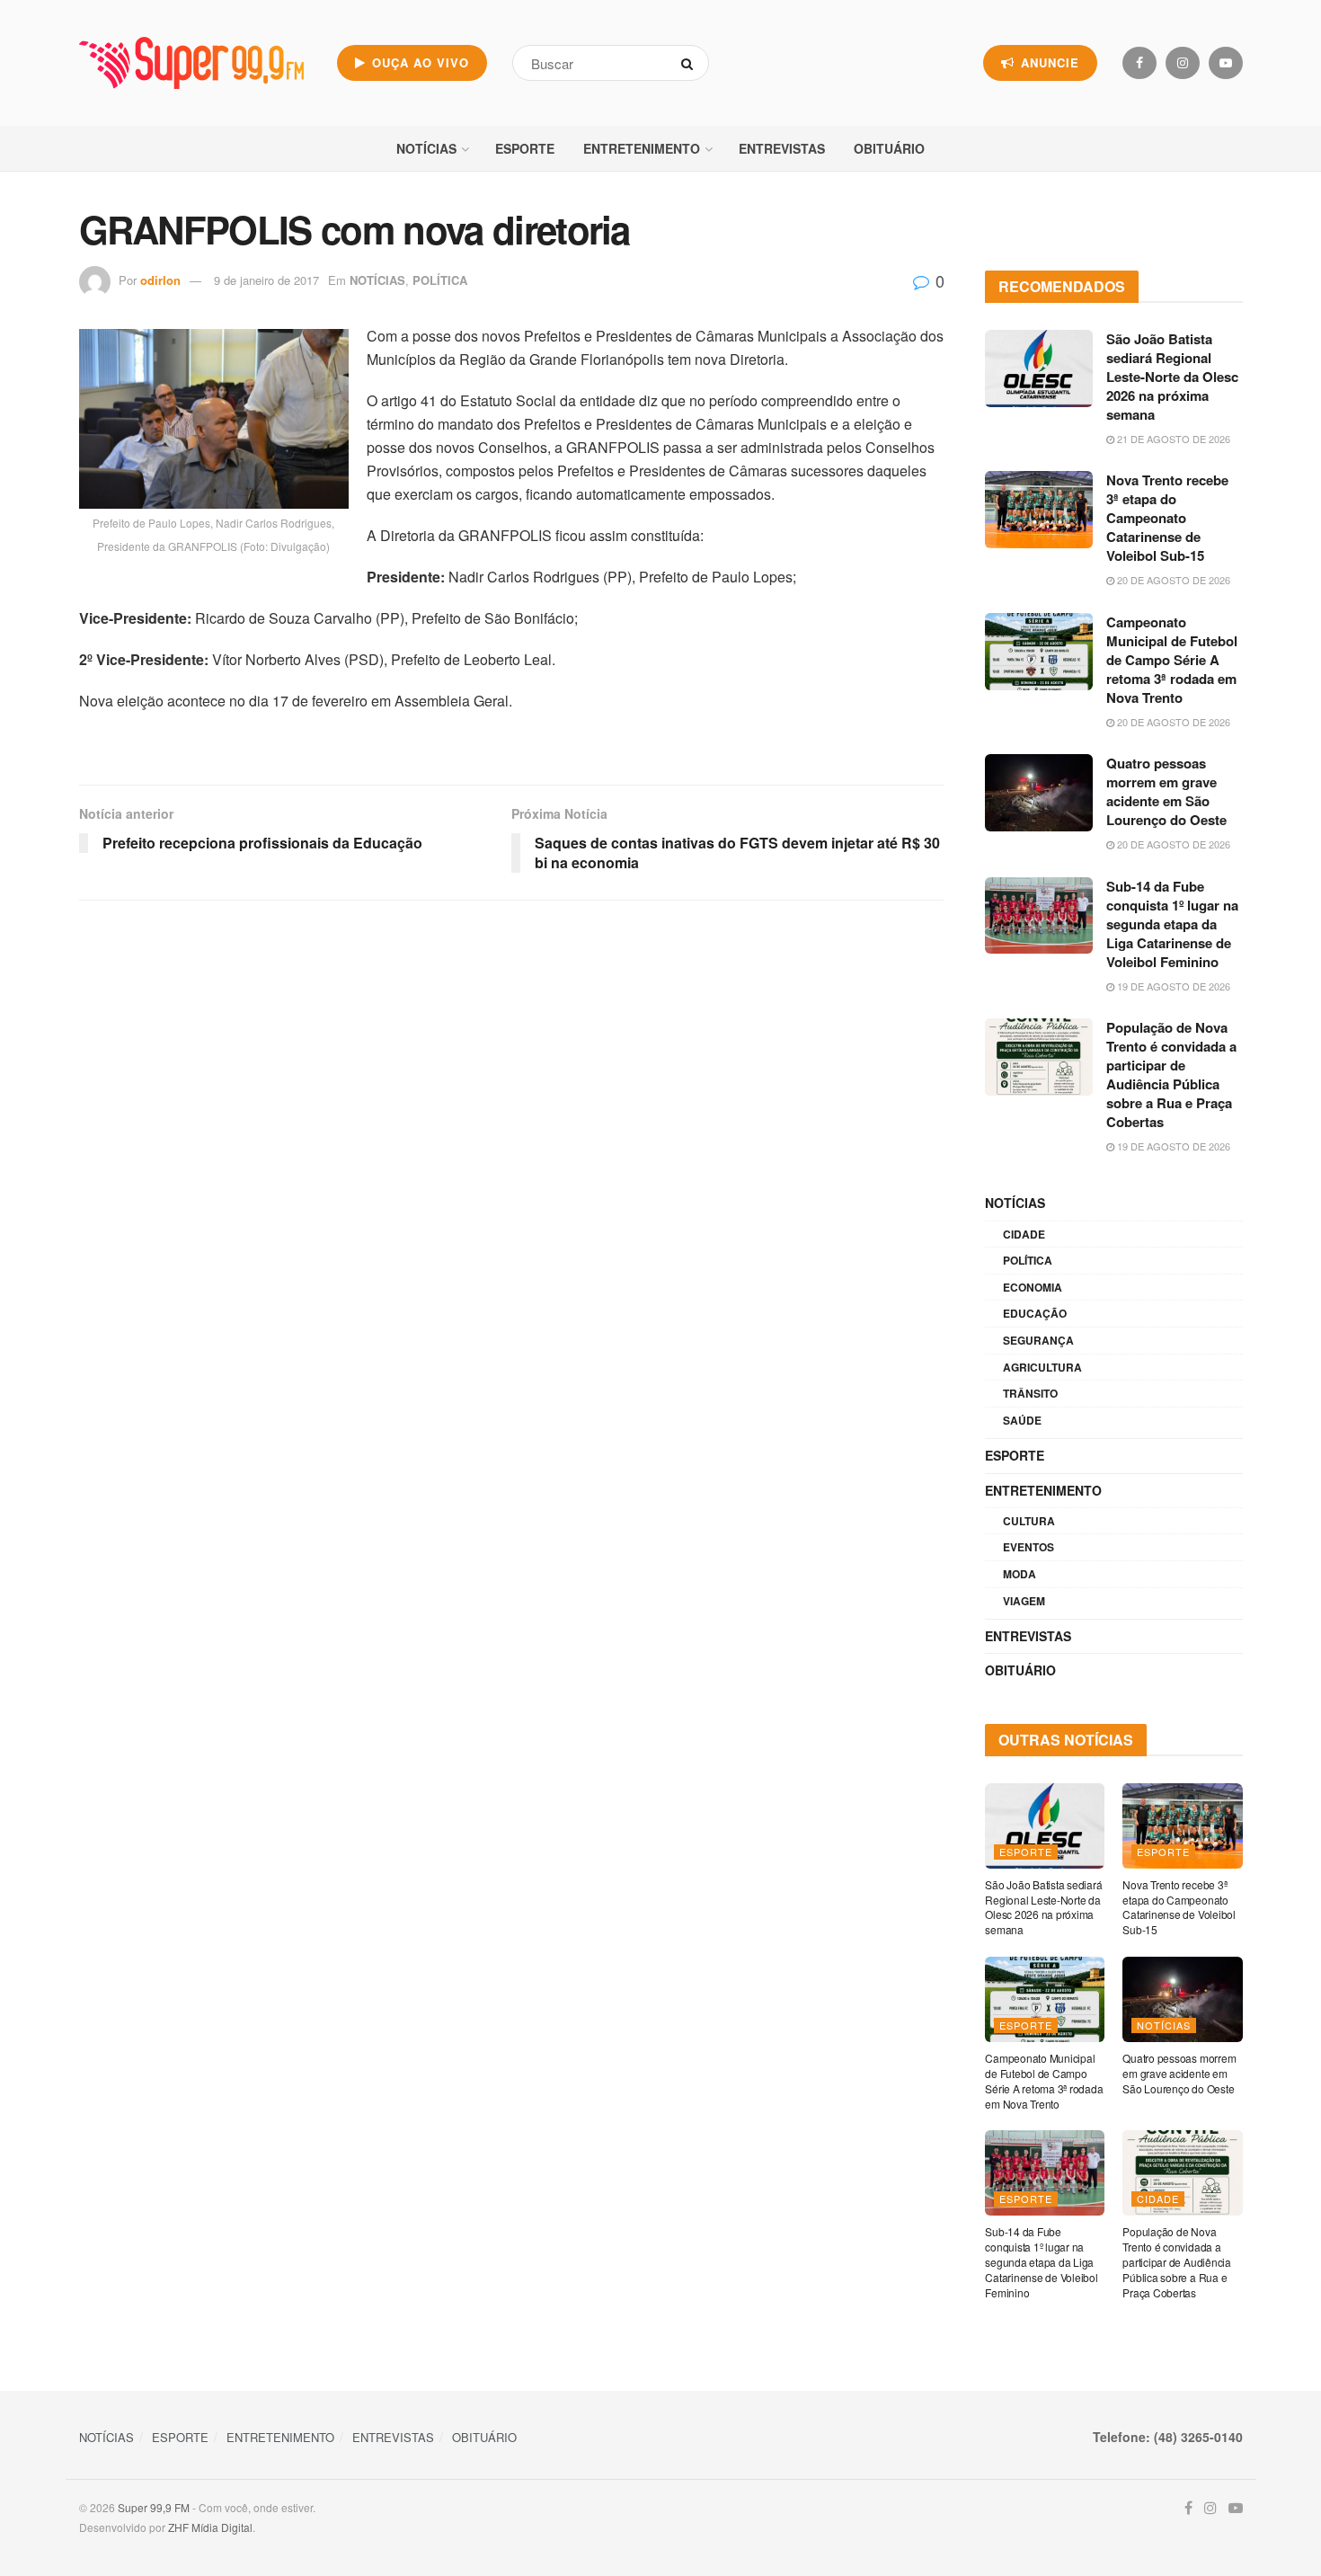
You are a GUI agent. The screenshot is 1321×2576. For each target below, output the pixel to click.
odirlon (160, 280)
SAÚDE (1022, 1420)
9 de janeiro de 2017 (266, 280)
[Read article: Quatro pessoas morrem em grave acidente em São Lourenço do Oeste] (1039, 793)
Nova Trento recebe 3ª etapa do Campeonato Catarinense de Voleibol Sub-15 (1167, 518)
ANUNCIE (1048, 62)
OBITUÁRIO (889, 148)
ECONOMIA (1033, 1287)
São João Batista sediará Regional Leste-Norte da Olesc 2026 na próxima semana (1172, 377)
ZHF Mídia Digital (210, 2527)
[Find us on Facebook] (1139, 63)
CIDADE (1024, 1234)
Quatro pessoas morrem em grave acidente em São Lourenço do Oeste (1166, 791)
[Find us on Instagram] (1183, 63)
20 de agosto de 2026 (1172, 580)
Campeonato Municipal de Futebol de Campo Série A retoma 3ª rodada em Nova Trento (1172, 660)
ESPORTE (525, 148)
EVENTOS (1028, 1547)
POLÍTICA (440, 280)
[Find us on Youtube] (1226, 63)
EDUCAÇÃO (1035, 1313)
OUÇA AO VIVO (418, 62)
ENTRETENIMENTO (642, 148)
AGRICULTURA (1042, 1367)
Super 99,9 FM (154, 2507)
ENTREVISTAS (782, 148)
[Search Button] (691, 63)
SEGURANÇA (1038, 1340)
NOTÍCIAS (426, 148)
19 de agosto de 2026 (1172, 986)
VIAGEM (1024, 1601)
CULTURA (1029, 1521)
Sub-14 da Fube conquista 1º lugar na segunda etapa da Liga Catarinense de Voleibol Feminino (1172, 924)
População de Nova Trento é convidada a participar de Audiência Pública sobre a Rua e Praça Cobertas (1171, 1075)
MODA (1020, 1574)
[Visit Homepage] (191, 63)
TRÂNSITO (1030, 1393)
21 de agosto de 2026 (1172, 439)
